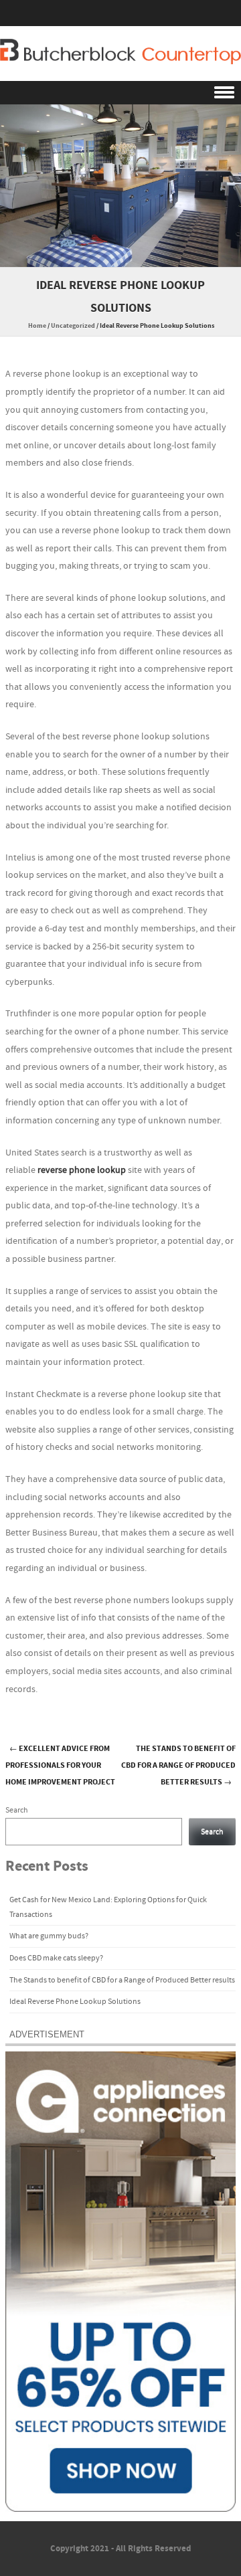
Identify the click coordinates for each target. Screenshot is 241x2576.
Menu (120, 93)
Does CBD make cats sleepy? (56, 1958)
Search (17, 1810)
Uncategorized (73, 326)
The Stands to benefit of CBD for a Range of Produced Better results (178, 1765)
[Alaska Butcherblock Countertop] (120, 52)
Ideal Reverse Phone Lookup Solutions (75, 2002)
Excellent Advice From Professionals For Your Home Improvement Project (60, 1765)
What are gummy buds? (49, 1936)
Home (37, 326)
